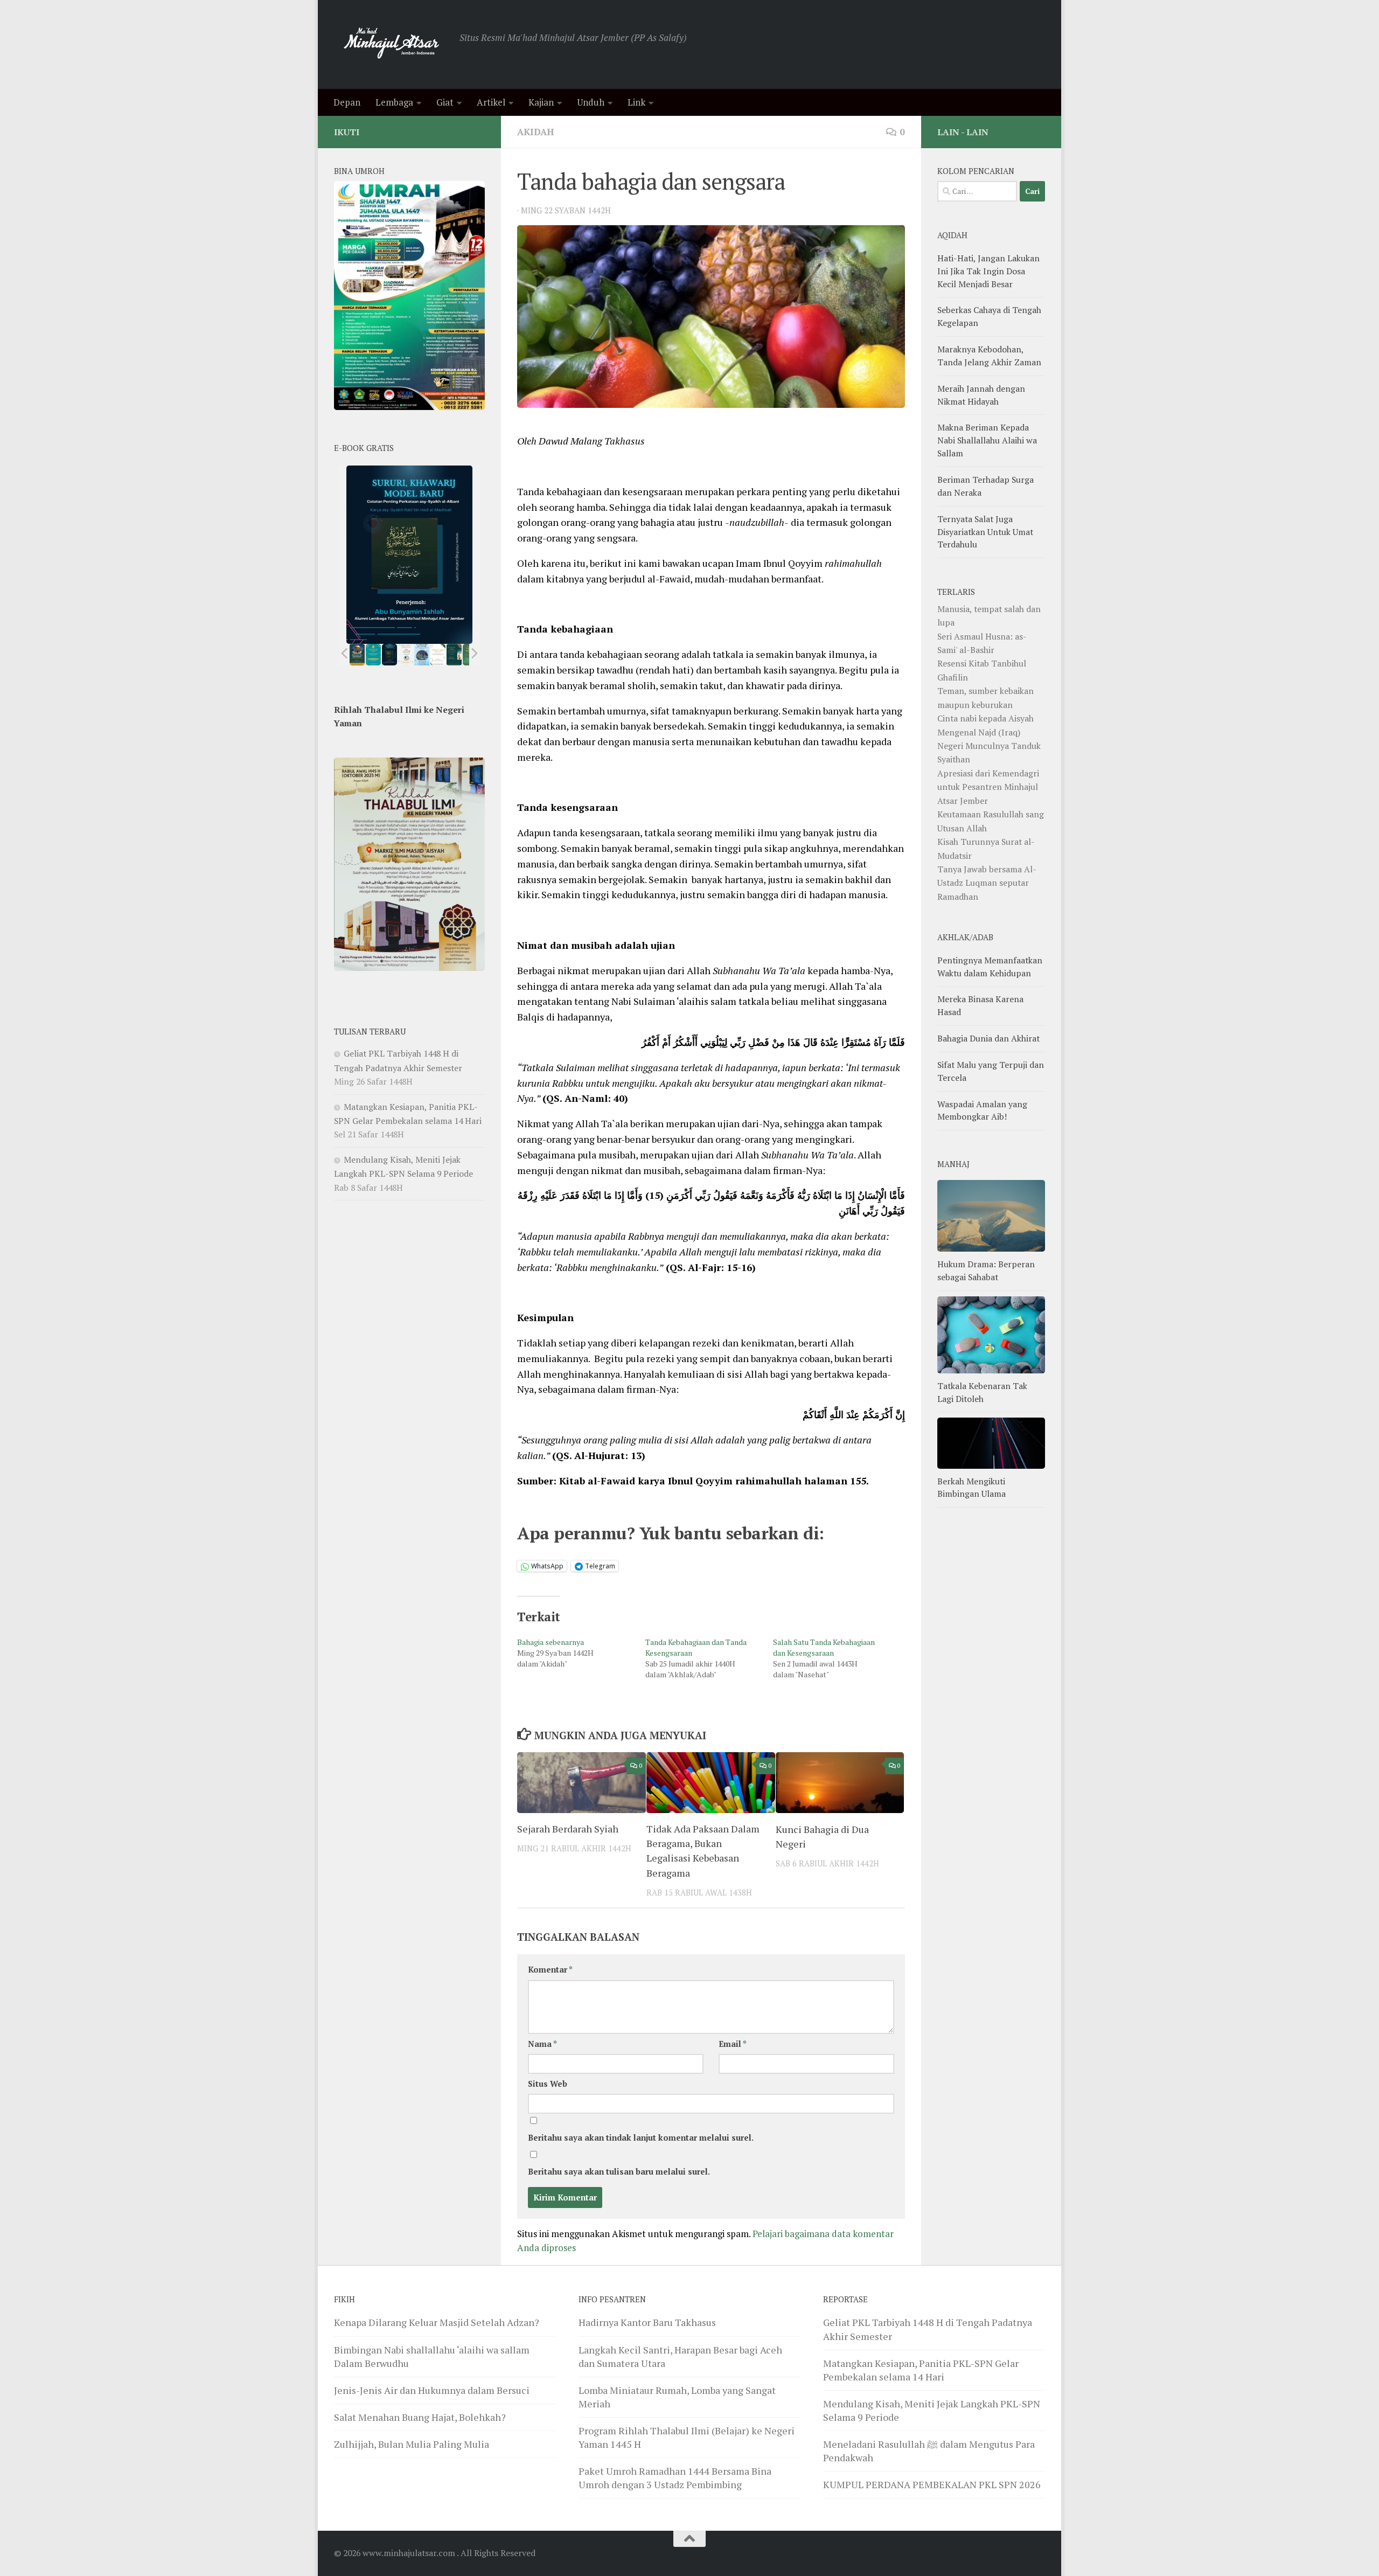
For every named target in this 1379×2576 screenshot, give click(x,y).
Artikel (491, 102)
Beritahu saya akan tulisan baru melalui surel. (619, 2172)
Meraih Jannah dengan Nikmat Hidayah (981, 395)
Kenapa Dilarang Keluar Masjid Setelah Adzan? (437, 2322)
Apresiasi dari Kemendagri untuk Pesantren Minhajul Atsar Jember (988, 787)
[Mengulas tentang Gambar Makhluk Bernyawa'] (438, 655)
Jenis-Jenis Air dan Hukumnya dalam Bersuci (432, 2390)
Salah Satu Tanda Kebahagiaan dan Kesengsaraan (824, 1647)
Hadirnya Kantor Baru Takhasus (647, 2322)
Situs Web (548, 2084)
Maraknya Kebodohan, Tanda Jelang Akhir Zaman (989, 356)
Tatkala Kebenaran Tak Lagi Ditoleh (982, 1392)
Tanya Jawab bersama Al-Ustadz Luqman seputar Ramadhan (987, 883)
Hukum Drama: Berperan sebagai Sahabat (986, 1270)
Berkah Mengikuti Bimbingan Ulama (971, 1488)
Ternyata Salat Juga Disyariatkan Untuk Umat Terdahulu (985, 532)
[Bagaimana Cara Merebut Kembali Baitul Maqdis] (357, 655)
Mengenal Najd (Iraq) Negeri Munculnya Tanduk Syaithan (989, 746)
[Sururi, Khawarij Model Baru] (389, 655)
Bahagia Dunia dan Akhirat (988, 1038)
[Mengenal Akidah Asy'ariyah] (454, 655)
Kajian (541, 102)
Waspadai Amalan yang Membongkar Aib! (982, 1110)
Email (733, 2044)
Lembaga (394, 102)
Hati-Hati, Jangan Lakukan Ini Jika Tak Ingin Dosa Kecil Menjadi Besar (988, 271)
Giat (445, 102)
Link (636, 102)
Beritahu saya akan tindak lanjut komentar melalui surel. (641, 2138)
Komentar (550, 1970)
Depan (347, 102)
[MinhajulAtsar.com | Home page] (391, 44)
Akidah (535, 132)
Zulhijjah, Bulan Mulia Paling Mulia (412, 2444)
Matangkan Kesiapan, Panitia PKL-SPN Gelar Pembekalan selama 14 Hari (921, 2370)
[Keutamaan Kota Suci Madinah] (422, 655)
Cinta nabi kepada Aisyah (986, 718)
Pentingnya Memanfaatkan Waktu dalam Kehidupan (990, 967)
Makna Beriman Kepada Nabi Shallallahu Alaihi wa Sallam (987, 440)
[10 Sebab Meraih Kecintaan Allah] (373, 655)
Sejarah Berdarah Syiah (568, 1829)
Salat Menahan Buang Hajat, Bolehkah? (420, 2417)
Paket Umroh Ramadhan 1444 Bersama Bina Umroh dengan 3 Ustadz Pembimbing (675, 2478)
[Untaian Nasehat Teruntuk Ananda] (406, 655)
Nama (542, 2044)
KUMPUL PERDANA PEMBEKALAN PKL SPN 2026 (932, 2484)
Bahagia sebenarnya (551, 1642)
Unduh (591, 102)
